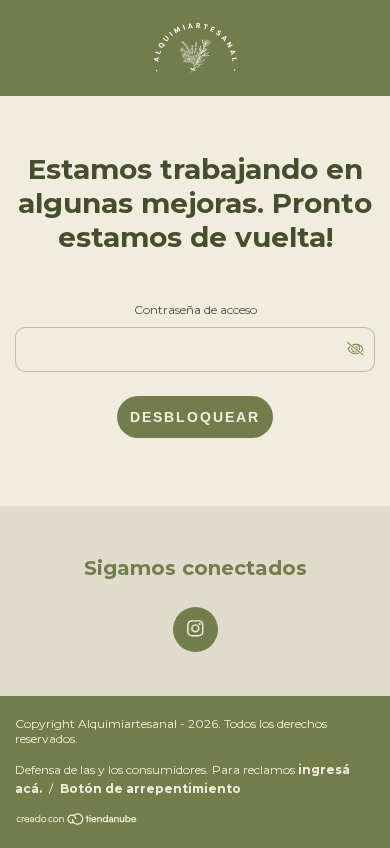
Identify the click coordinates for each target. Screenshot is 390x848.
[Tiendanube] (77, 820)
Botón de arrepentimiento (150, 788)
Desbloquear (195, 417)
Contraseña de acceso (195, 309)
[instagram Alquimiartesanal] (195, 629)
